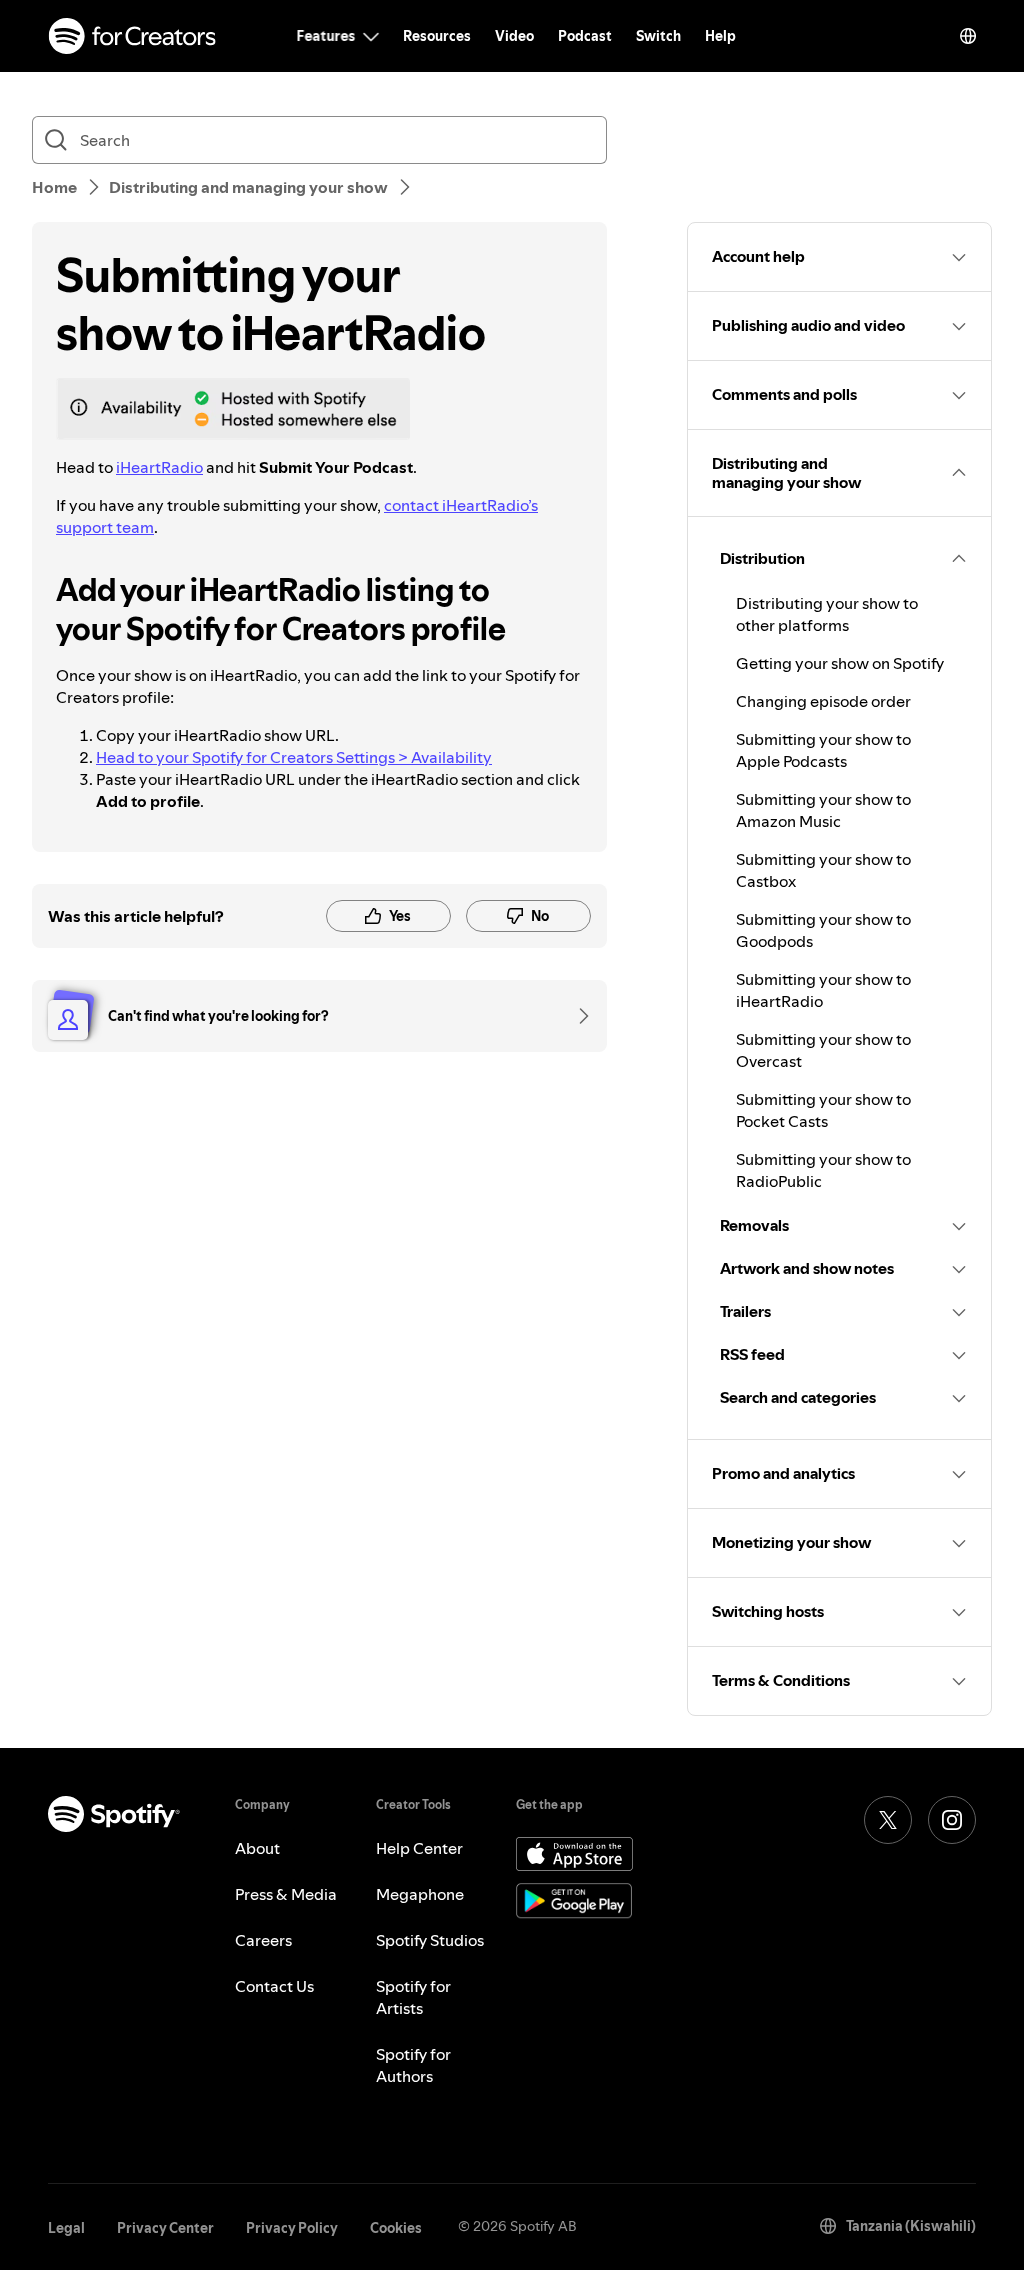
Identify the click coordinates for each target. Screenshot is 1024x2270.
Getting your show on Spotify (840, 663)
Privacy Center (165, 2228)
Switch (658, 36)
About (257, 1848)
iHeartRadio (159, 467)
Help (720, 36)
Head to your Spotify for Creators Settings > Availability (294, 757)
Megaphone (420, 1894)
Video (514, 36)
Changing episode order (823, 701)
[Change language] (968, 36)
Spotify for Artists (413, 1997)
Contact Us (274, 1986)
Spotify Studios (430, 1940)
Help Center (419, 1848)
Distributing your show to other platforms (827, 614)
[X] (888, 1820)
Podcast (585, 36)
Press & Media (286, 1894)
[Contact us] (577, 1016)
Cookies (396, 2228)
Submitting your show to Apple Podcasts (823, 750)
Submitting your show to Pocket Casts (823, 1110)
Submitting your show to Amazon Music (823, 810)
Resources (437, 36)
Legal (66, 2228)
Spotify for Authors (413, 2065)
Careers (263, 1940)
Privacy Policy (292, 2228)
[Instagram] (952, 1820)
